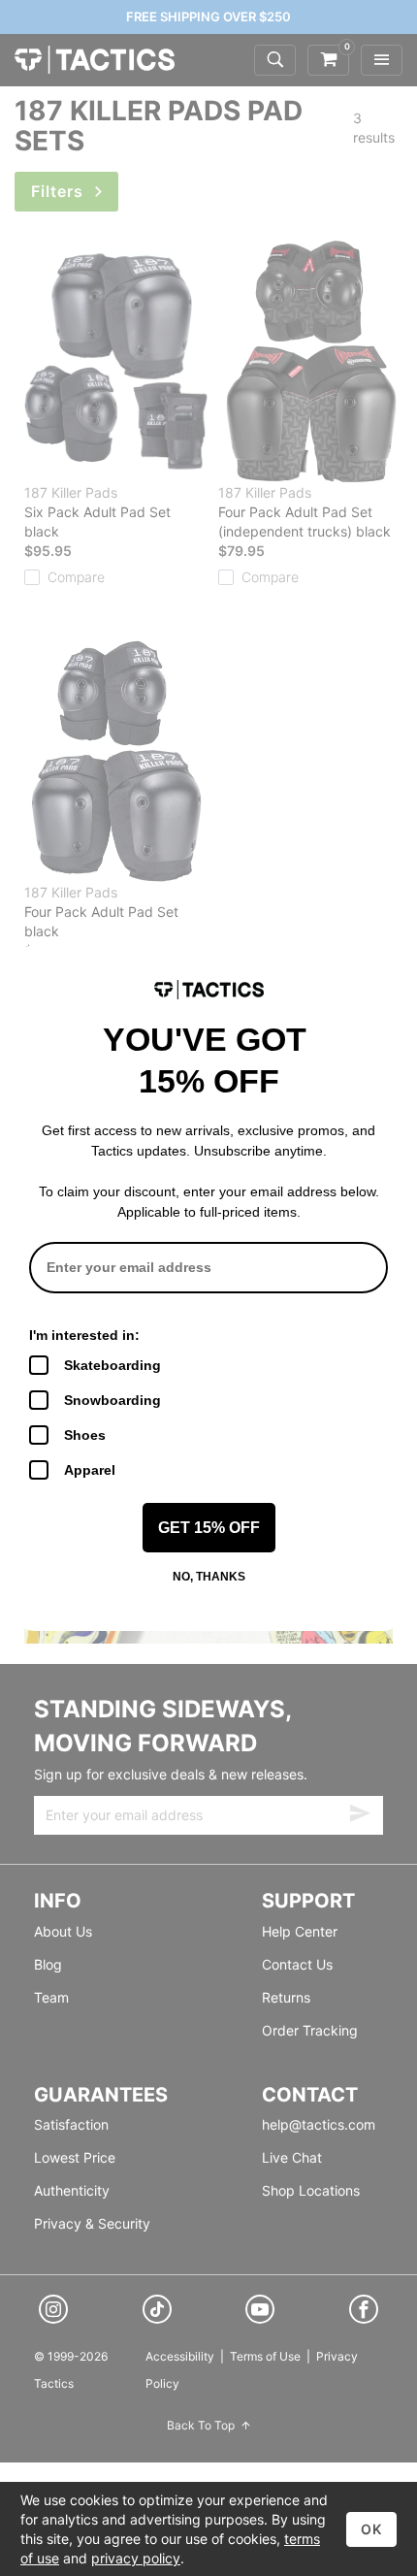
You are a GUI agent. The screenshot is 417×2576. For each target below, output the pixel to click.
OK (371, 2529)
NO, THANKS (209, 1577)
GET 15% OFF (209, 1528)
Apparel (90, 1470)
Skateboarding (112, 1365)
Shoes (85, 1435)
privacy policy (136, 2558)
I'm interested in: (84, 1335)
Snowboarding (112, 1400)
